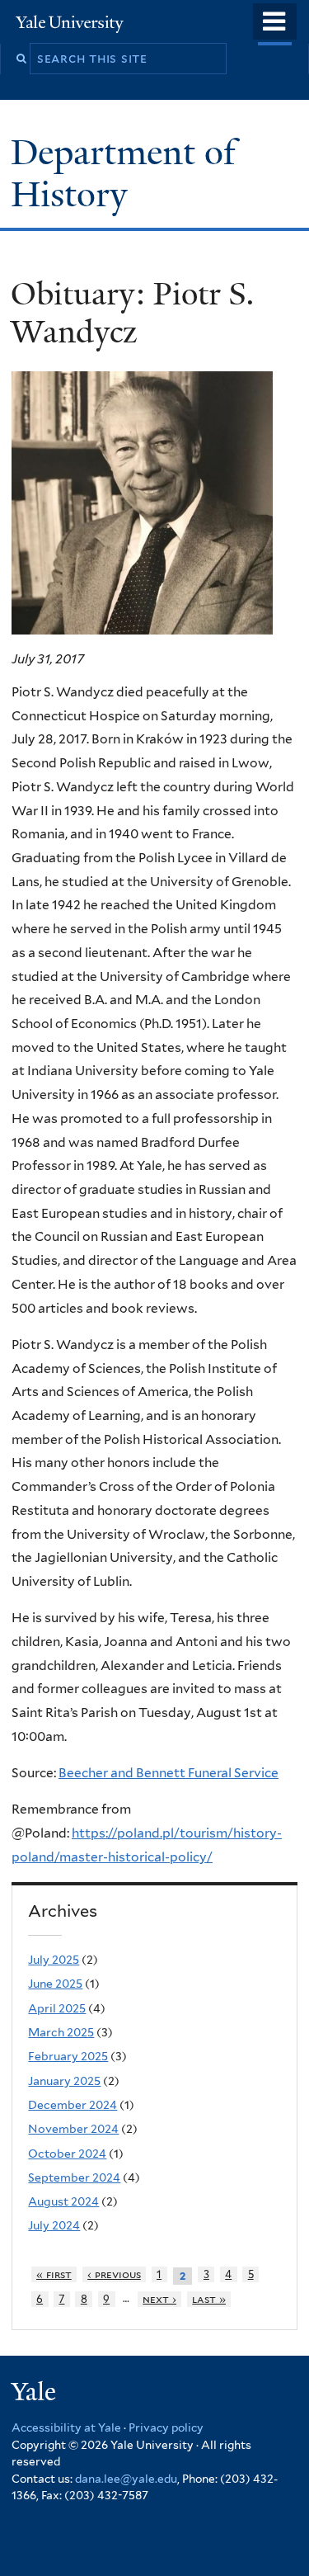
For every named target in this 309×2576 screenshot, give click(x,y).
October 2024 (67, 2154)
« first (54, 2274)
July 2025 (54, 1960)
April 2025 (57, 2008)
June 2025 (55, 1984)
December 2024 (73, 2105)
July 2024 (54, 2225)
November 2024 (73, 2129)
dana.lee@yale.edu (126, 2479)
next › (159, 2299)
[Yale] (35, 2394)
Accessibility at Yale (66, 2427)
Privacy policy (166, 2427)
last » (209, 2299)
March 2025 (61, 2032)
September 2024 (74, 2177)
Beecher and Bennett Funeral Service (169, 1773)
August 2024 (63, 2201)
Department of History (123, 173)
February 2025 (68, 2056)
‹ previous (114, 2274)
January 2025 (64, 2081)
